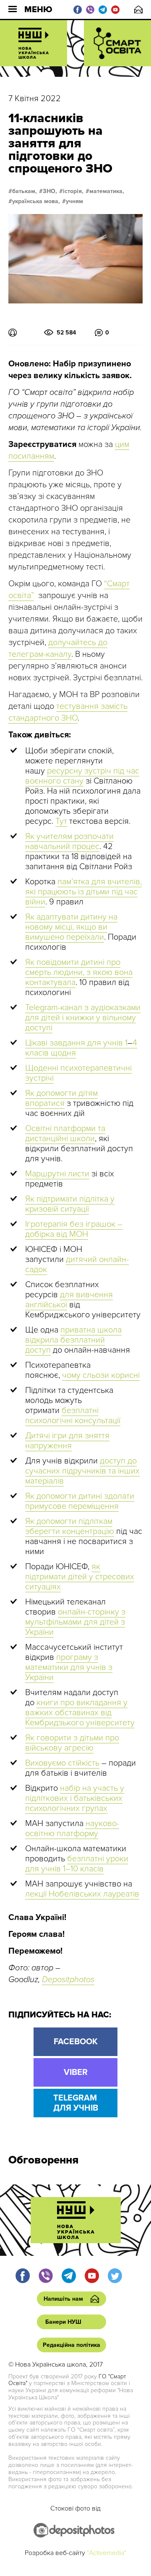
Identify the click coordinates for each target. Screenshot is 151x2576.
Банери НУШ (63, 2322)
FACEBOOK (76, 2042)
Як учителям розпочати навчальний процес (69, 841)
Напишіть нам (138, 9)
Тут (61, 821)
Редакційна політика (72, 2345)
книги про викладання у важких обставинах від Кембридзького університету (80, 1713)
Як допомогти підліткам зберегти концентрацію (70, 1526)
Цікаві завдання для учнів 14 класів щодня (81, 1048)
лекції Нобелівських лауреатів (82, 1894)
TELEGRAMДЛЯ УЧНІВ (76, 2103)
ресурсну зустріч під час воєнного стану (82, 776)
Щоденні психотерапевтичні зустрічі (78, 1073)
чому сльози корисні (101, 1375)
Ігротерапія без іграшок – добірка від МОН (74, 1229)
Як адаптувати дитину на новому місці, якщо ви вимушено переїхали (71, 927)
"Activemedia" (107, 2553)
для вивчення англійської (69, 1300)
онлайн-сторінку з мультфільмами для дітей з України (75, 1622)
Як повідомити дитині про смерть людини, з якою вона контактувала (79, 972)
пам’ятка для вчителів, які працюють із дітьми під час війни (83, 892)
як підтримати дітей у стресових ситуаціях (80, 1577)
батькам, (25, 191)
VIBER (76, 2072)
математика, (107, 191)
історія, (73, 191)
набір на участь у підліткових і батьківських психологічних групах (75, 1798)
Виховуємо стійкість (62, 1763)
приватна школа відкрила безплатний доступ (73, 1340)
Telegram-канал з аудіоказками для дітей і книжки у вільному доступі (83, 1018)
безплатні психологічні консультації (73, 1416)
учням (74, 201)
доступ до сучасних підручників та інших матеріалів (82, 1471)
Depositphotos (68, 1980)
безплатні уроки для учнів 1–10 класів (77, 1864)
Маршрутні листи (57, 1174)
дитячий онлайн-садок (77, 1264)
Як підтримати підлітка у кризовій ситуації (70, 1204)
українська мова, (36, 201)
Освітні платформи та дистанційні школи (65, 1134)
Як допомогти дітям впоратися (61, 1098)
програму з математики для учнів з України (69, 1667)
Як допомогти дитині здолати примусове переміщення (80, 1501)
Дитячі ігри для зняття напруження (67, 1441)
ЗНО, (50, 191)
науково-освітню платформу (72, 1829)
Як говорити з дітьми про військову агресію (72, 1743)
